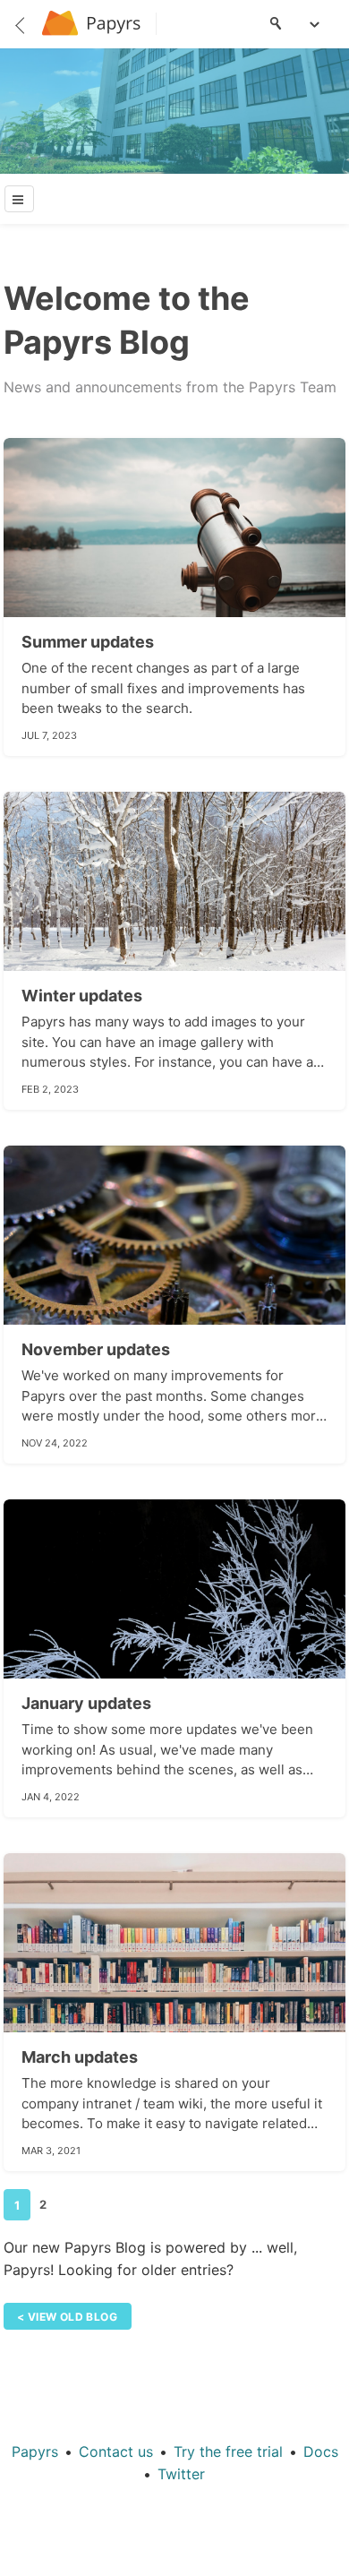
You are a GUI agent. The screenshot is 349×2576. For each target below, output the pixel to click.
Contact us (116, 2451)
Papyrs (35, 2451)
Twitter (181, 2474)
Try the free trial (228, 2451)
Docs (321, 2451)
